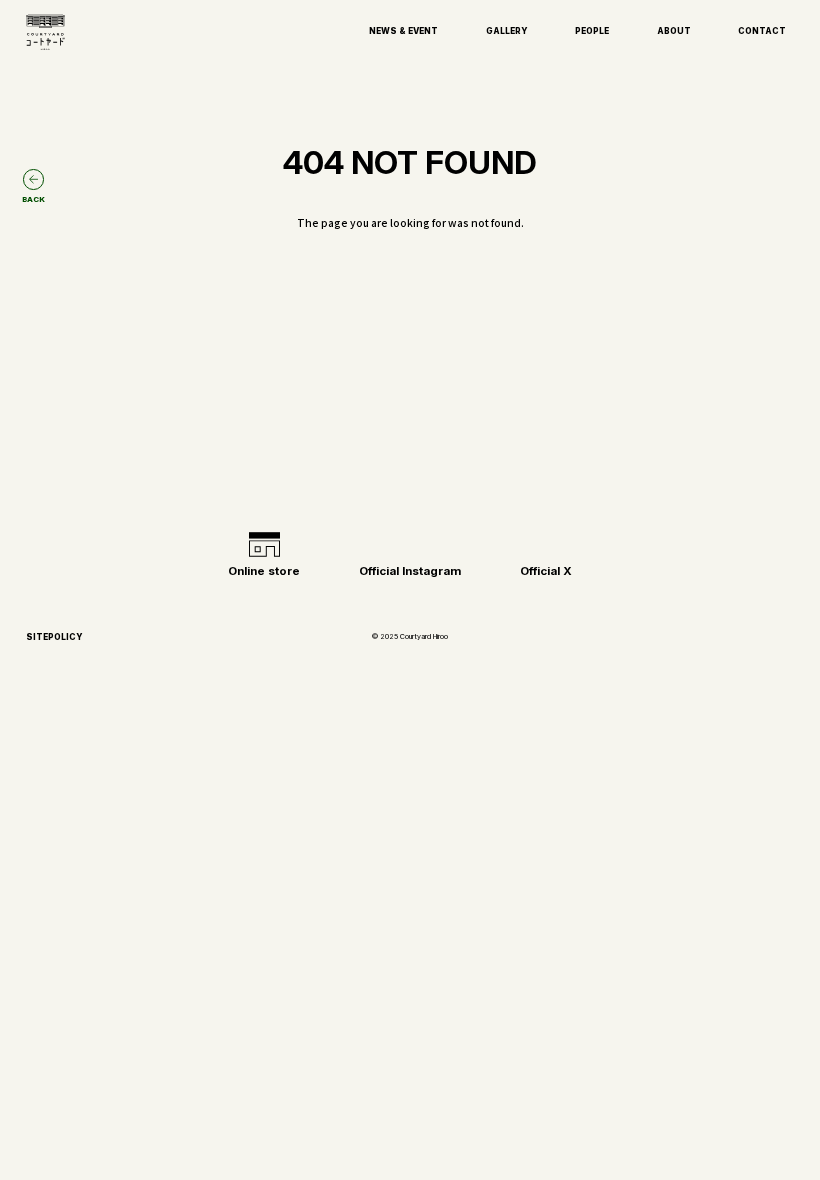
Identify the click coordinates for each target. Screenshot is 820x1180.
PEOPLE (592, 31)
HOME (410, 442)
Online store (264, 571)
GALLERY (507, 31)
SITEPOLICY (54, 637)
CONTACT (762, 31)
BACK (33, 199)
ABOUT (674, 31)
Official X (546, 571)
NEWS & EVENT (403, 31)
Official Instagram (410, 571)
